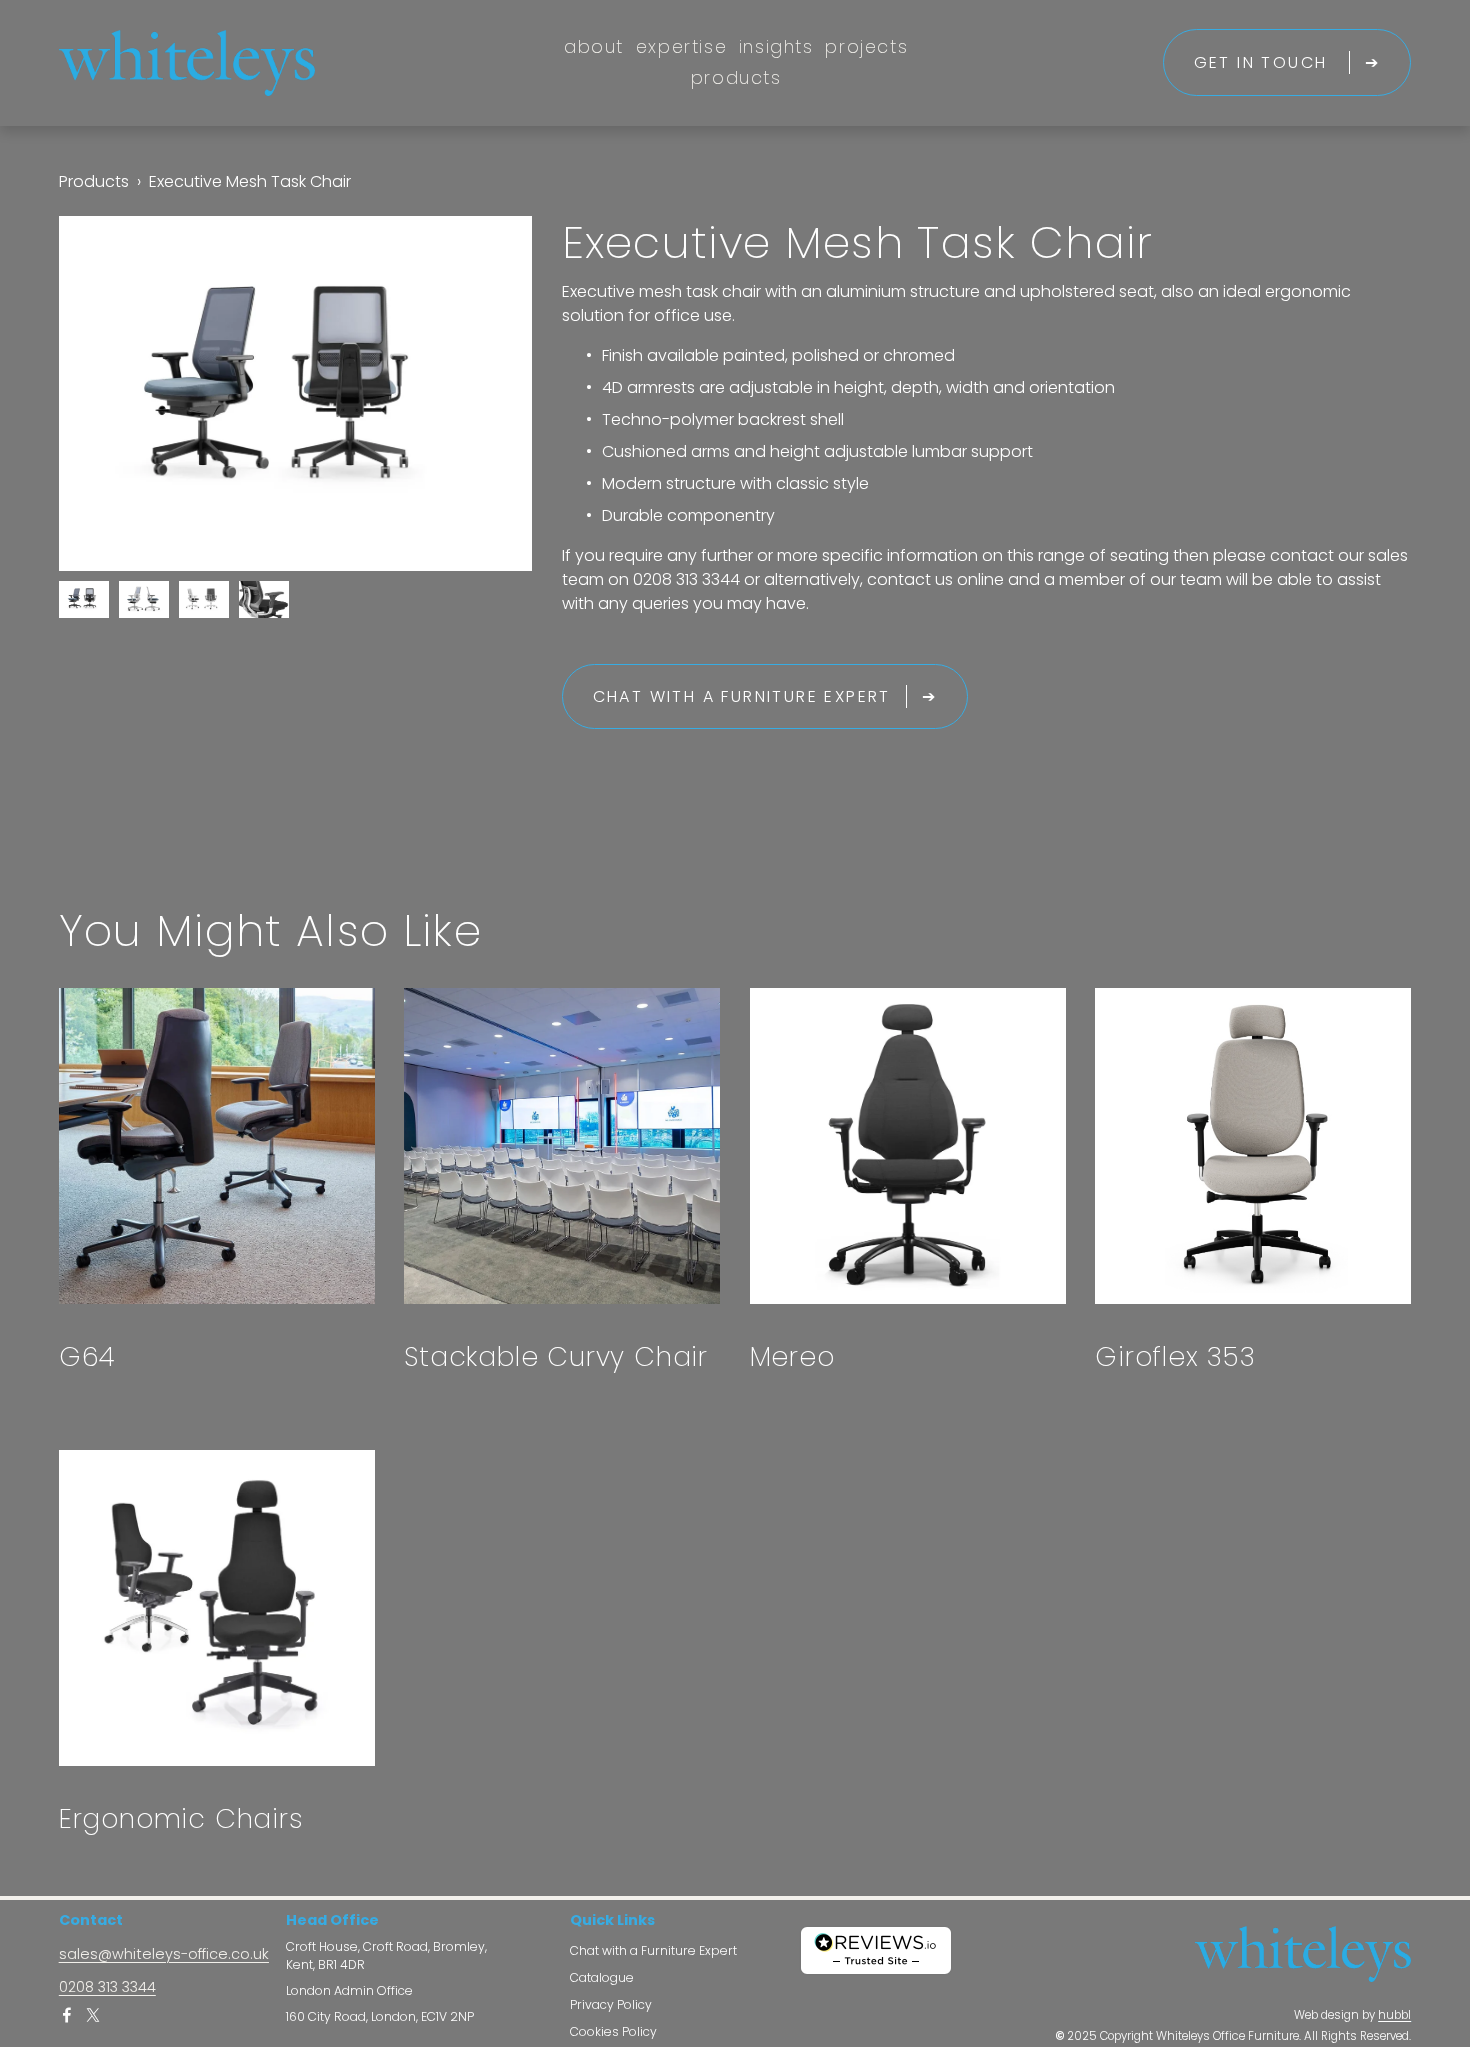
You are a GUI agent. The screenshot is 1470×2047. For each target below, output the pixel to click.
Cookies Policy (613, 2032)
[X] (93, 2015)
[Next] (485, 393)
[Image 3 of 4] (204, 603)
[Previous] (106, 393)
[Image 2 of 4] (144, 603)
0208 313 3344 (107, 1987)
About (594, 46)
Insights (776, 46)
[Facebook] (67, 2015)
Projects (866, 46)
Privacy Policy (611, 2005)
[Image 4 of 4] (264, 603)
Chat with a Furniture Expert (742, 696)
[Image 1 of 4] (84, 603)
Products (736, 77)
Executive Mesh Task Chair (250, 181)
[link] (295, 393)
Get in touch (1264, 62)
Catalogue (602, 1978)
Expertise (681, 46)
